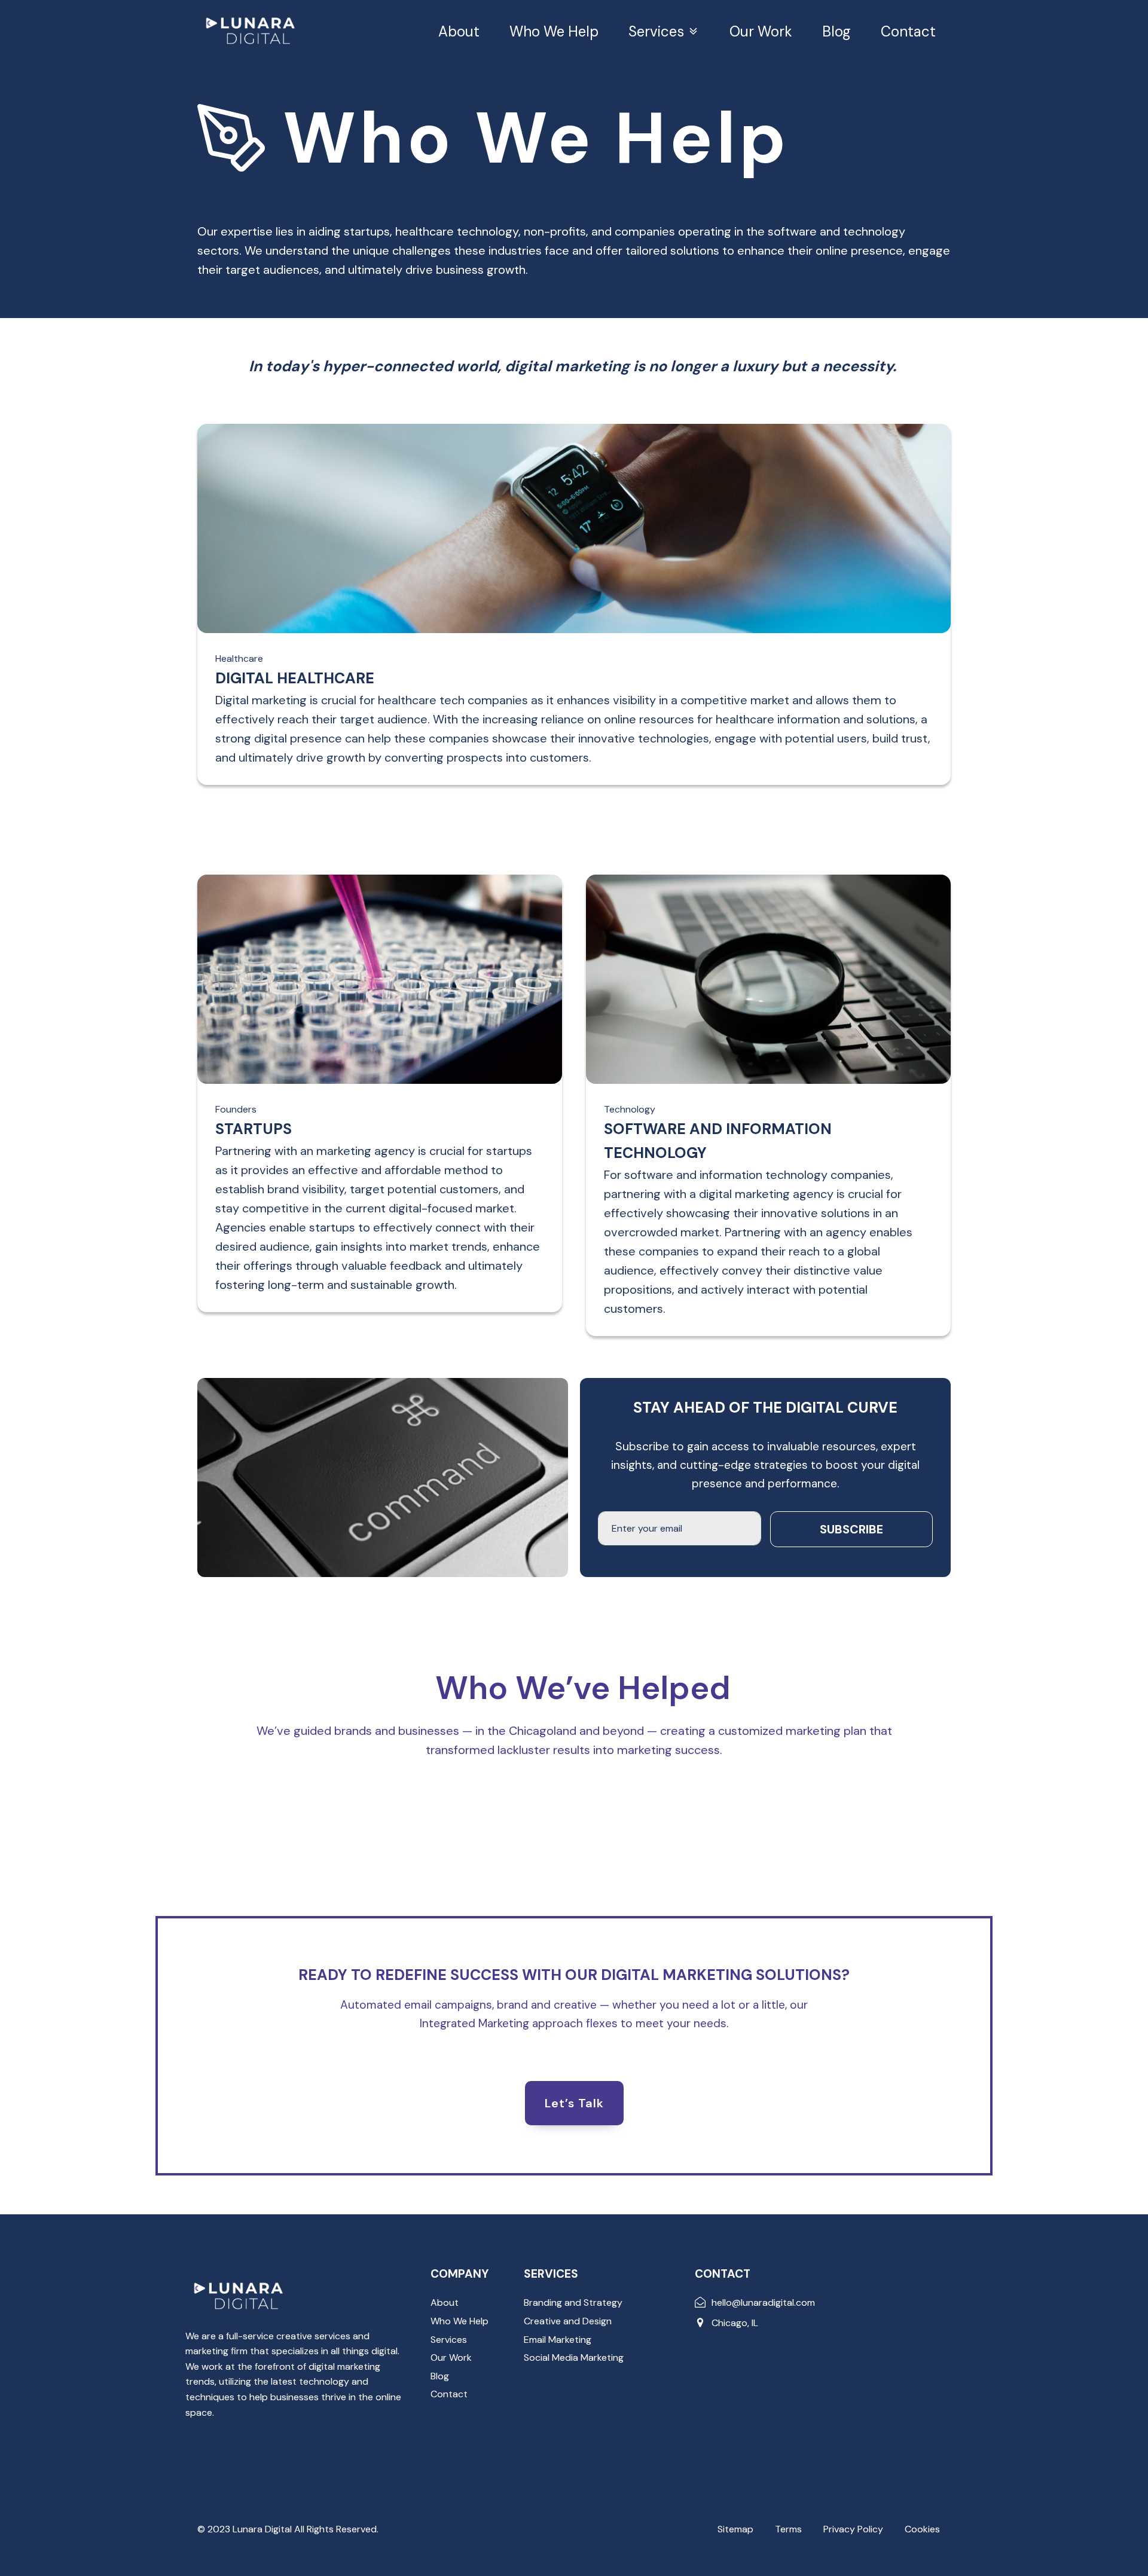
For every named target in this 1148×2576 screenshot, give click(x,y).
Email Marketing (558, 2340)
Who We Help (554, 31)
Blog (836, 31)
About (459, 31)
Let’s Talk (574, 2103)
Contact (908, 31)
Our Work (761, 31)
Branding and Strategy (573, 2302)
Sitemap (735, 2529)
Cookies (922, 2529)
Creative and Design (568, 2321)
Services (656, 31)
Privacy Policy (853, 2529)
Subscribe (851, 1529)
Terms (788, 2529)
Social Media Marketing (574, 2357)
